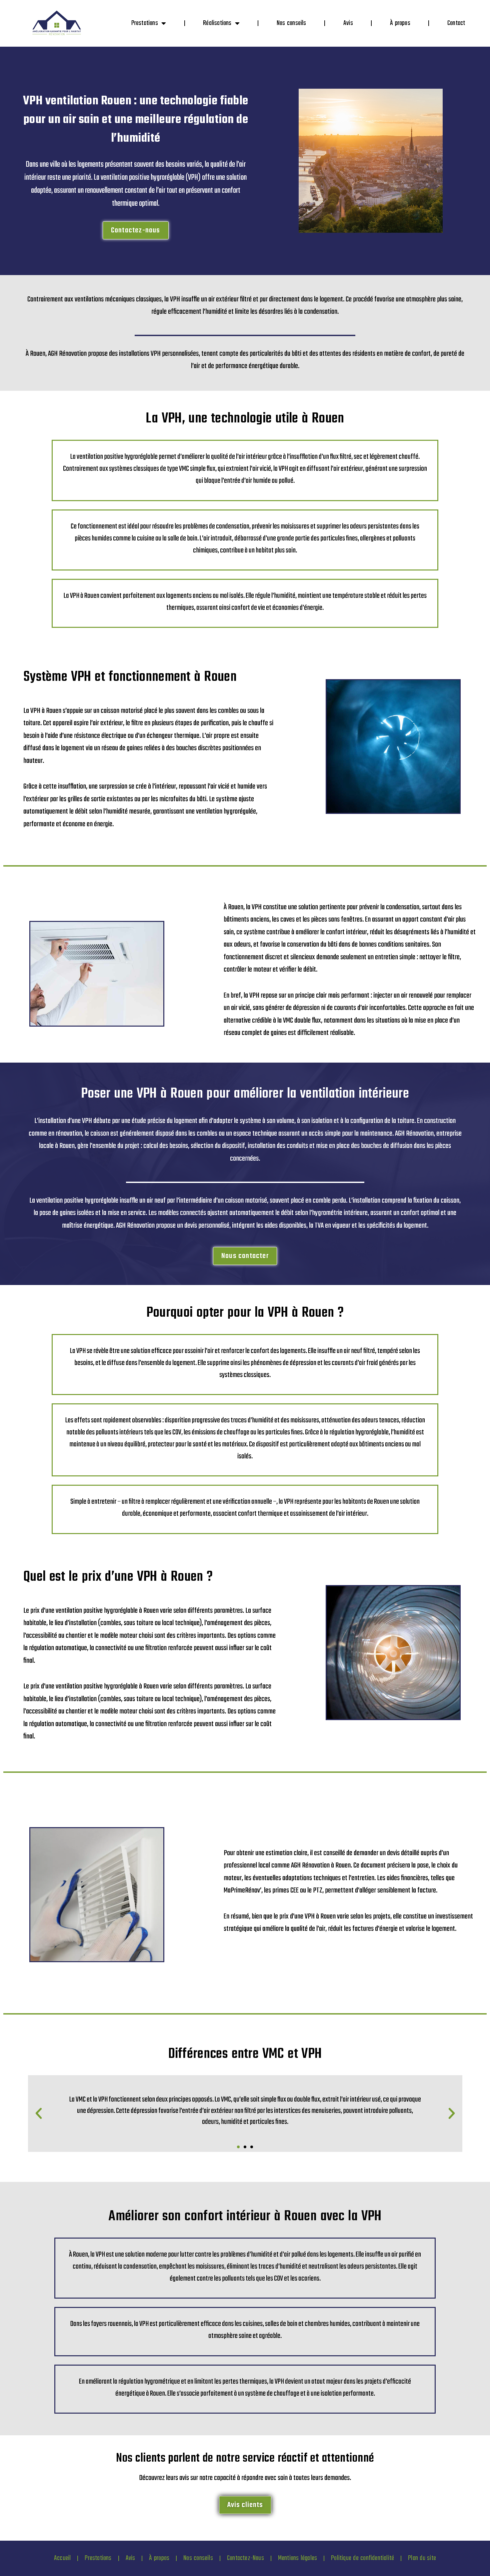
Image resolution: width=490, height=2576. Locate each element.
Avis (348, 23)
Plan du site (422, 2558)
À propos (400, 23)
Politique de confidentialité (362, 2558)
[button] (39, 2114)
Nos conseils (291, 23)
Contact (456, 23)
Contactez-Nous (245, 2558)
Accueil (62, 2558)
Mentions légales (297, 2558)
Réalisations (217, 23)
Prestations (145, 23)
